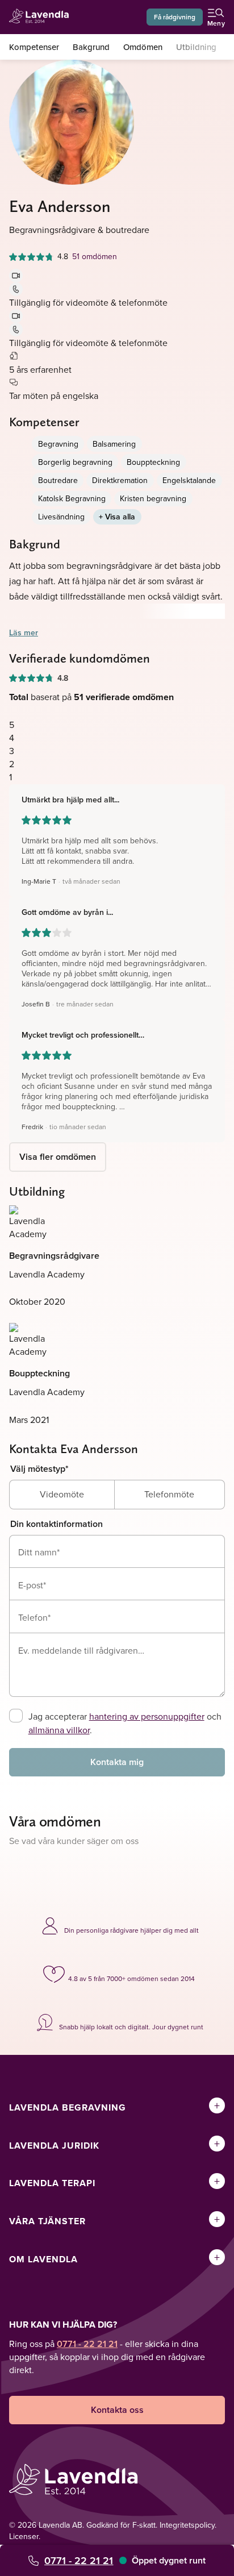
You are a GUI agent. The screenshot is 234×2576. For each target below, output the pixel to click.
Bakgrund (91, 47)
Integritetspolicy (187, 2525)
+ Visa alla (117, 517)
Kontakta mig (117, 1762)
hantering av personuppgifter (147, 1716)
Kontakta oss (117, 2410)
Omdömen (143, 47)
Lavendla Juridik (54, 2146)
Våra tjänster (47, 2221)
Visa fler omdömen (58, 1157)
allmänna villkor (59, 1730)
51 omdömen (95, 256)
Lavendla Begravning (68, 2107)
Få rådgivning (175, 17)
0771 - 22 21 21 (79, 2560)
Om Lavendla (43, 2259)
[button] (117, 840)
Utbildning (196, 47)
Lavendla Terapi (52, 2183)
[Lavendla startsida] (42, 17)
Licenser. (25, 2536)
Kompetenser (34, 47)
